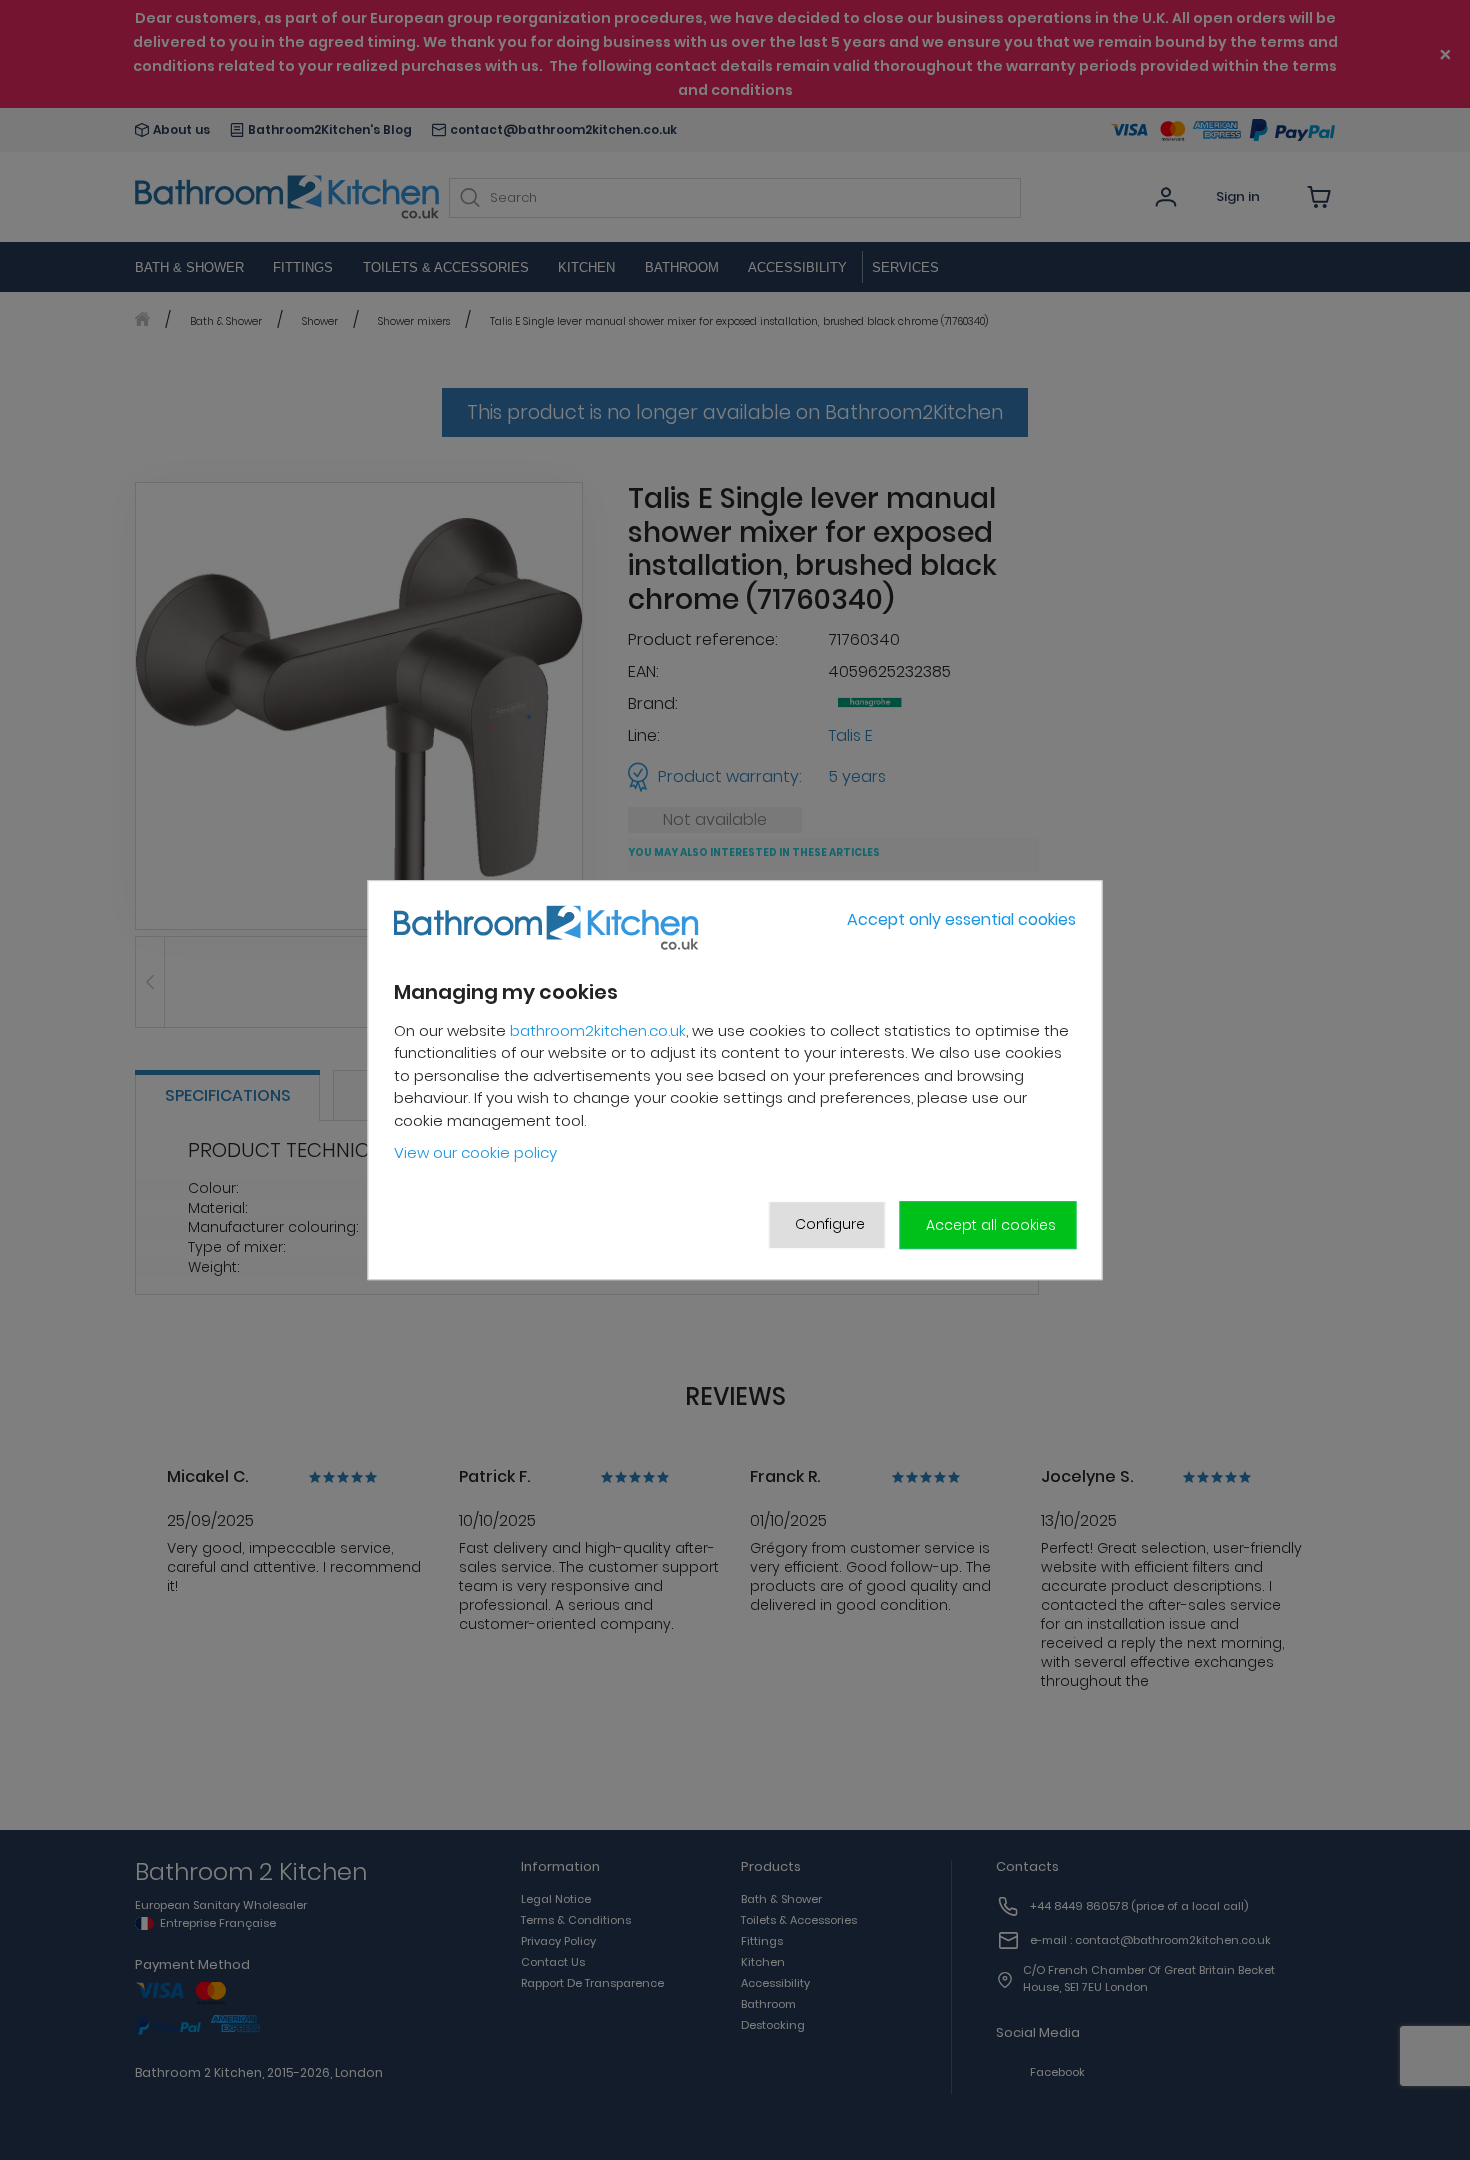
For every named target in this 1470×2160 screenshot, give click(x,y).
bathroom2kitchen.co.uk (598, 1030)
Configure (830, 1224)
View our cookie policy (475, 1153)
